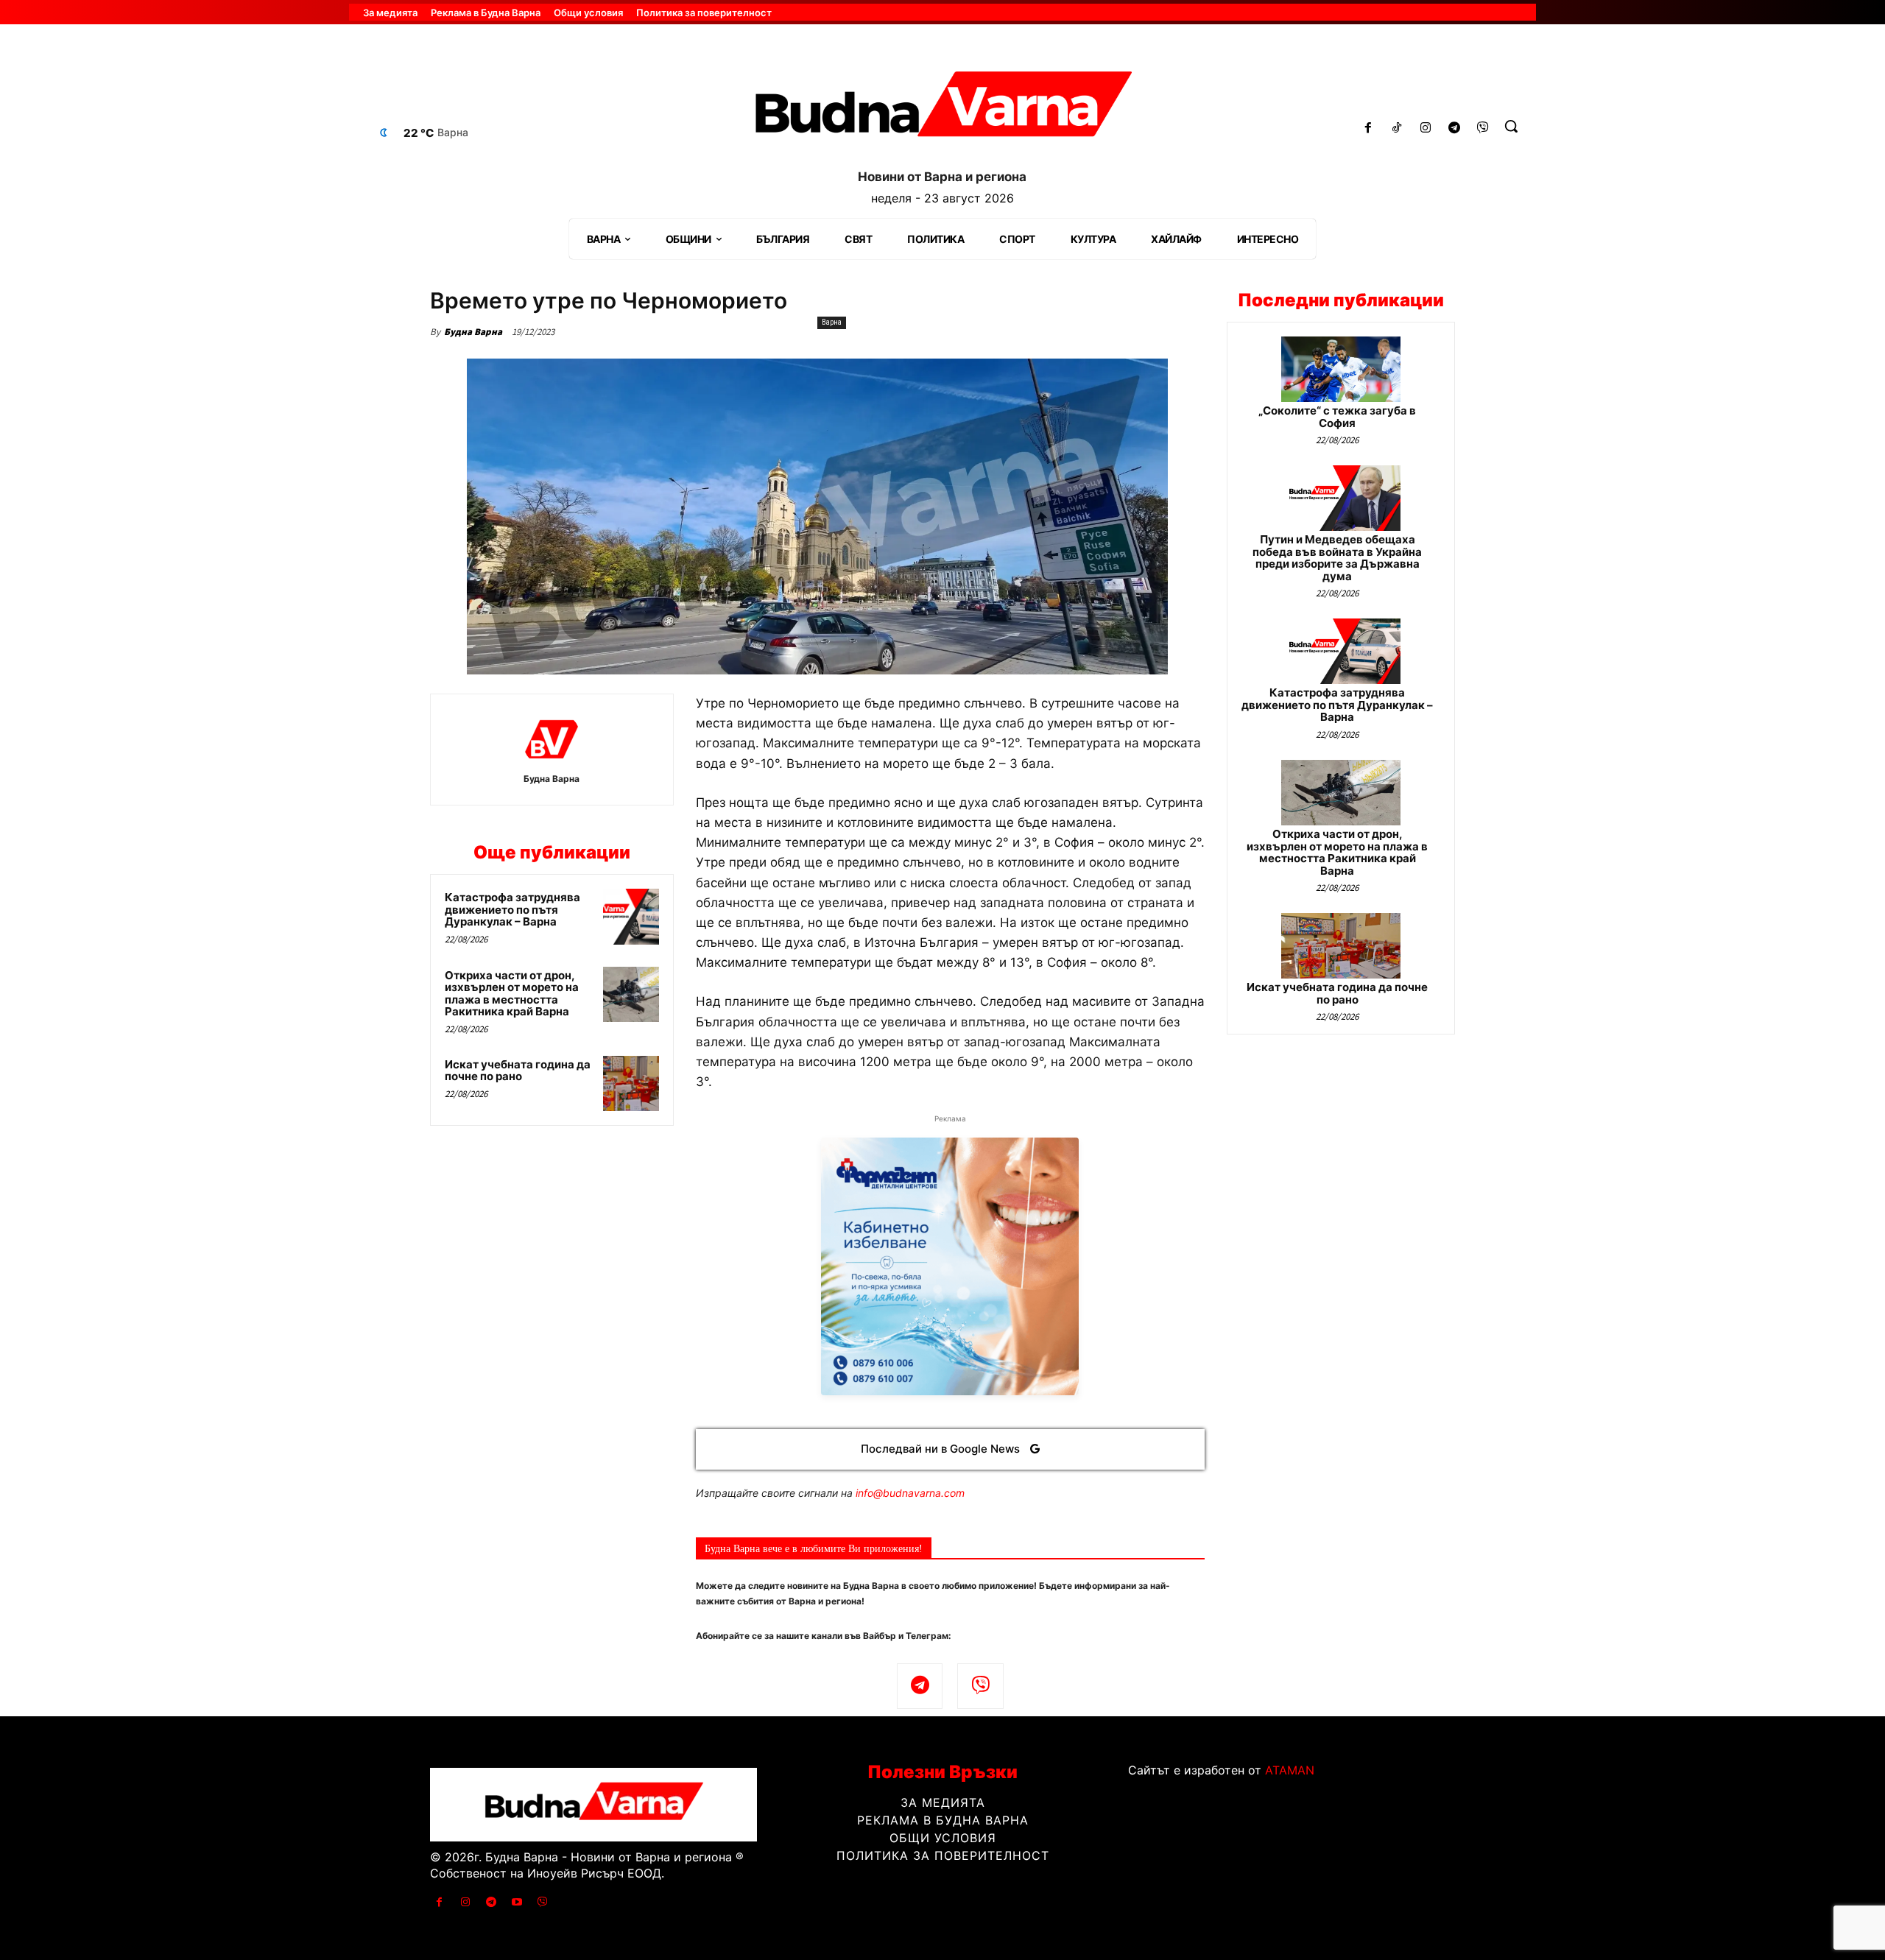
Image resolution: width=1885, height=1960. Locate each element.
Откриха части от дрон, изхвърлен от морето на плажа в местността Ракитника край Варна (512, 994)
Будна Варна (473, 332)
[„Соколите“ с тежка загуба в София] (1341, 369)
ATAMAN (1290, 1770)
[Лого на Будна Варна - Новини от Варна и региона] (942, 110)
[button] (1511, 126)
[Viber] (1483, 128)
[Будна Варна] (552, 739)
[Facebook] (1368, 128)
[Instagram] (1426, 128)
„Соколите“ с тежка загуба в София (1337, 417)
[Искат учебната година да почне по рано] (631, 1084)
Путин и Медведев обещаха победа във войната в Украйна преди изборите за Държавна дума (1337, 558)
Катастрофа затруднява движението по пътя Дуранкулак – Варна (512, 909)
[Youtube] (517, 1902)
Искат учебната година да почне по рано (518, 1071)
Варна (832, 322)
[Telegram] (1454, 128)
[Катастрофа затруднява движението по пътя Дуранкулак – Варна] (631, 917)
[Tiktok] (1397, 128)
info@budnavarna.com (910, 1493)
